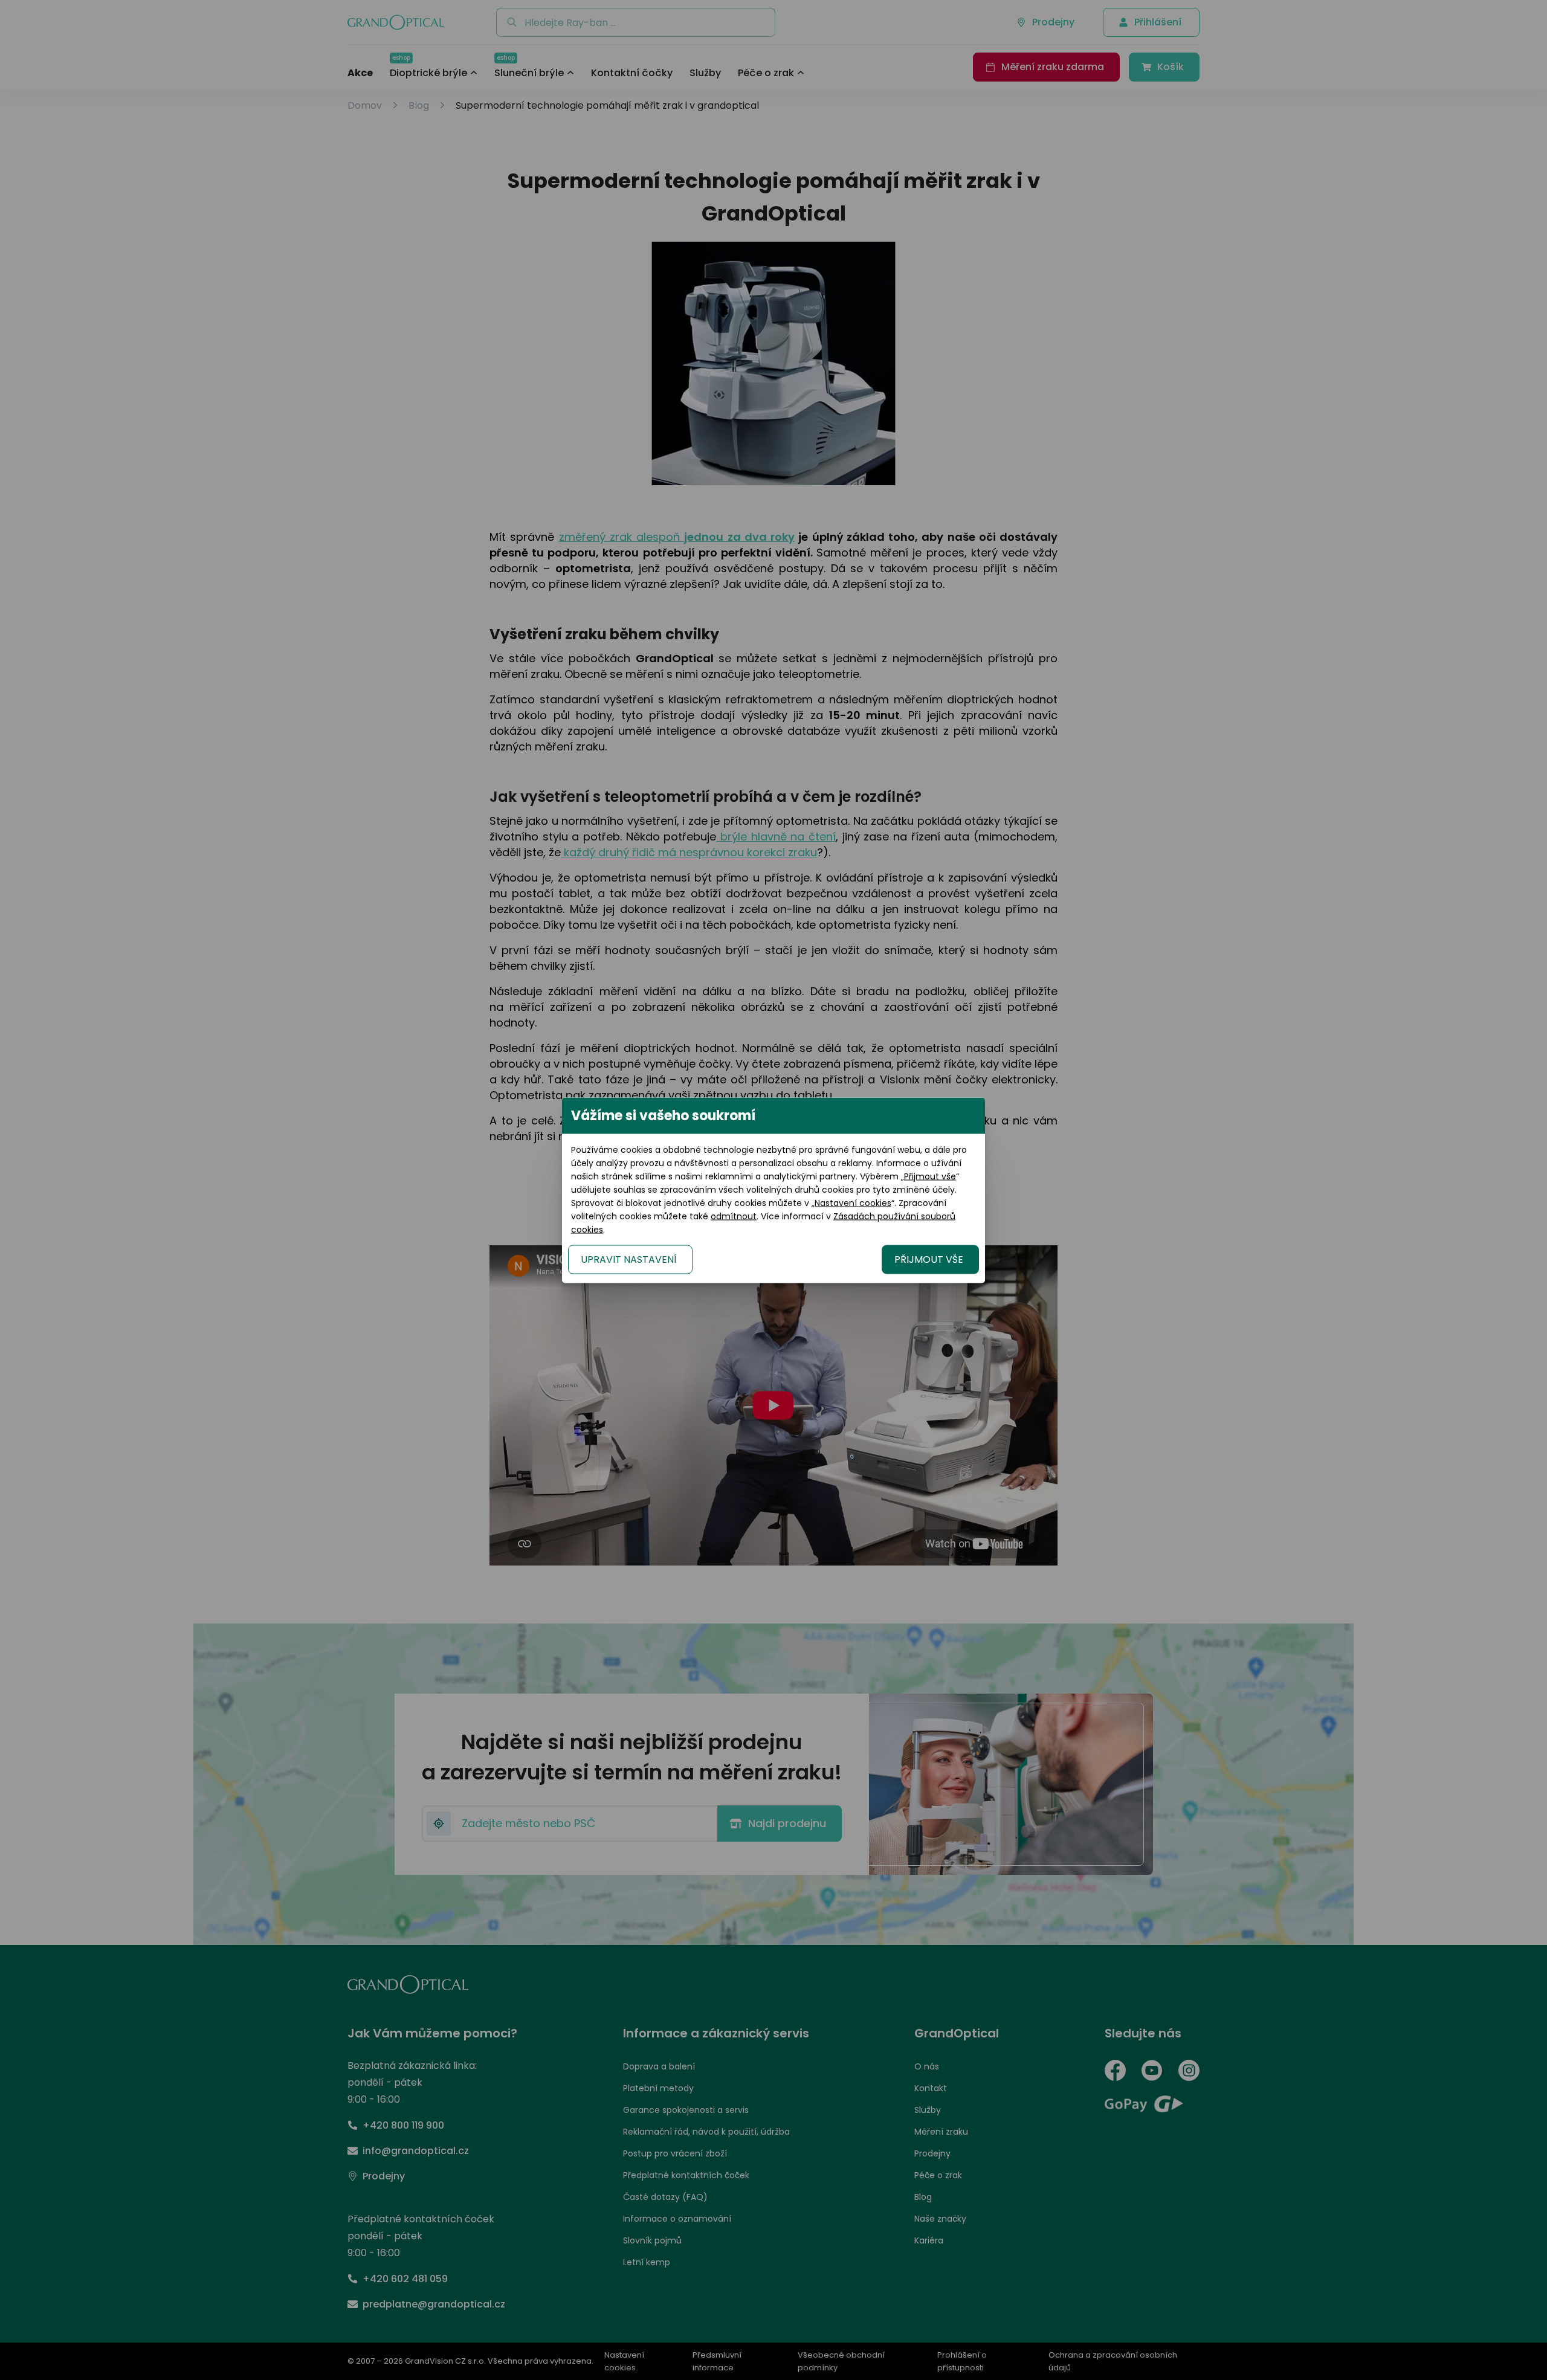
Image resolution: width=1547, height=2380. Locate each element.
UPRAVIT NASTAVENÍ (629, 1259)
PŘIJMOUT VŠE (929, 1259)
